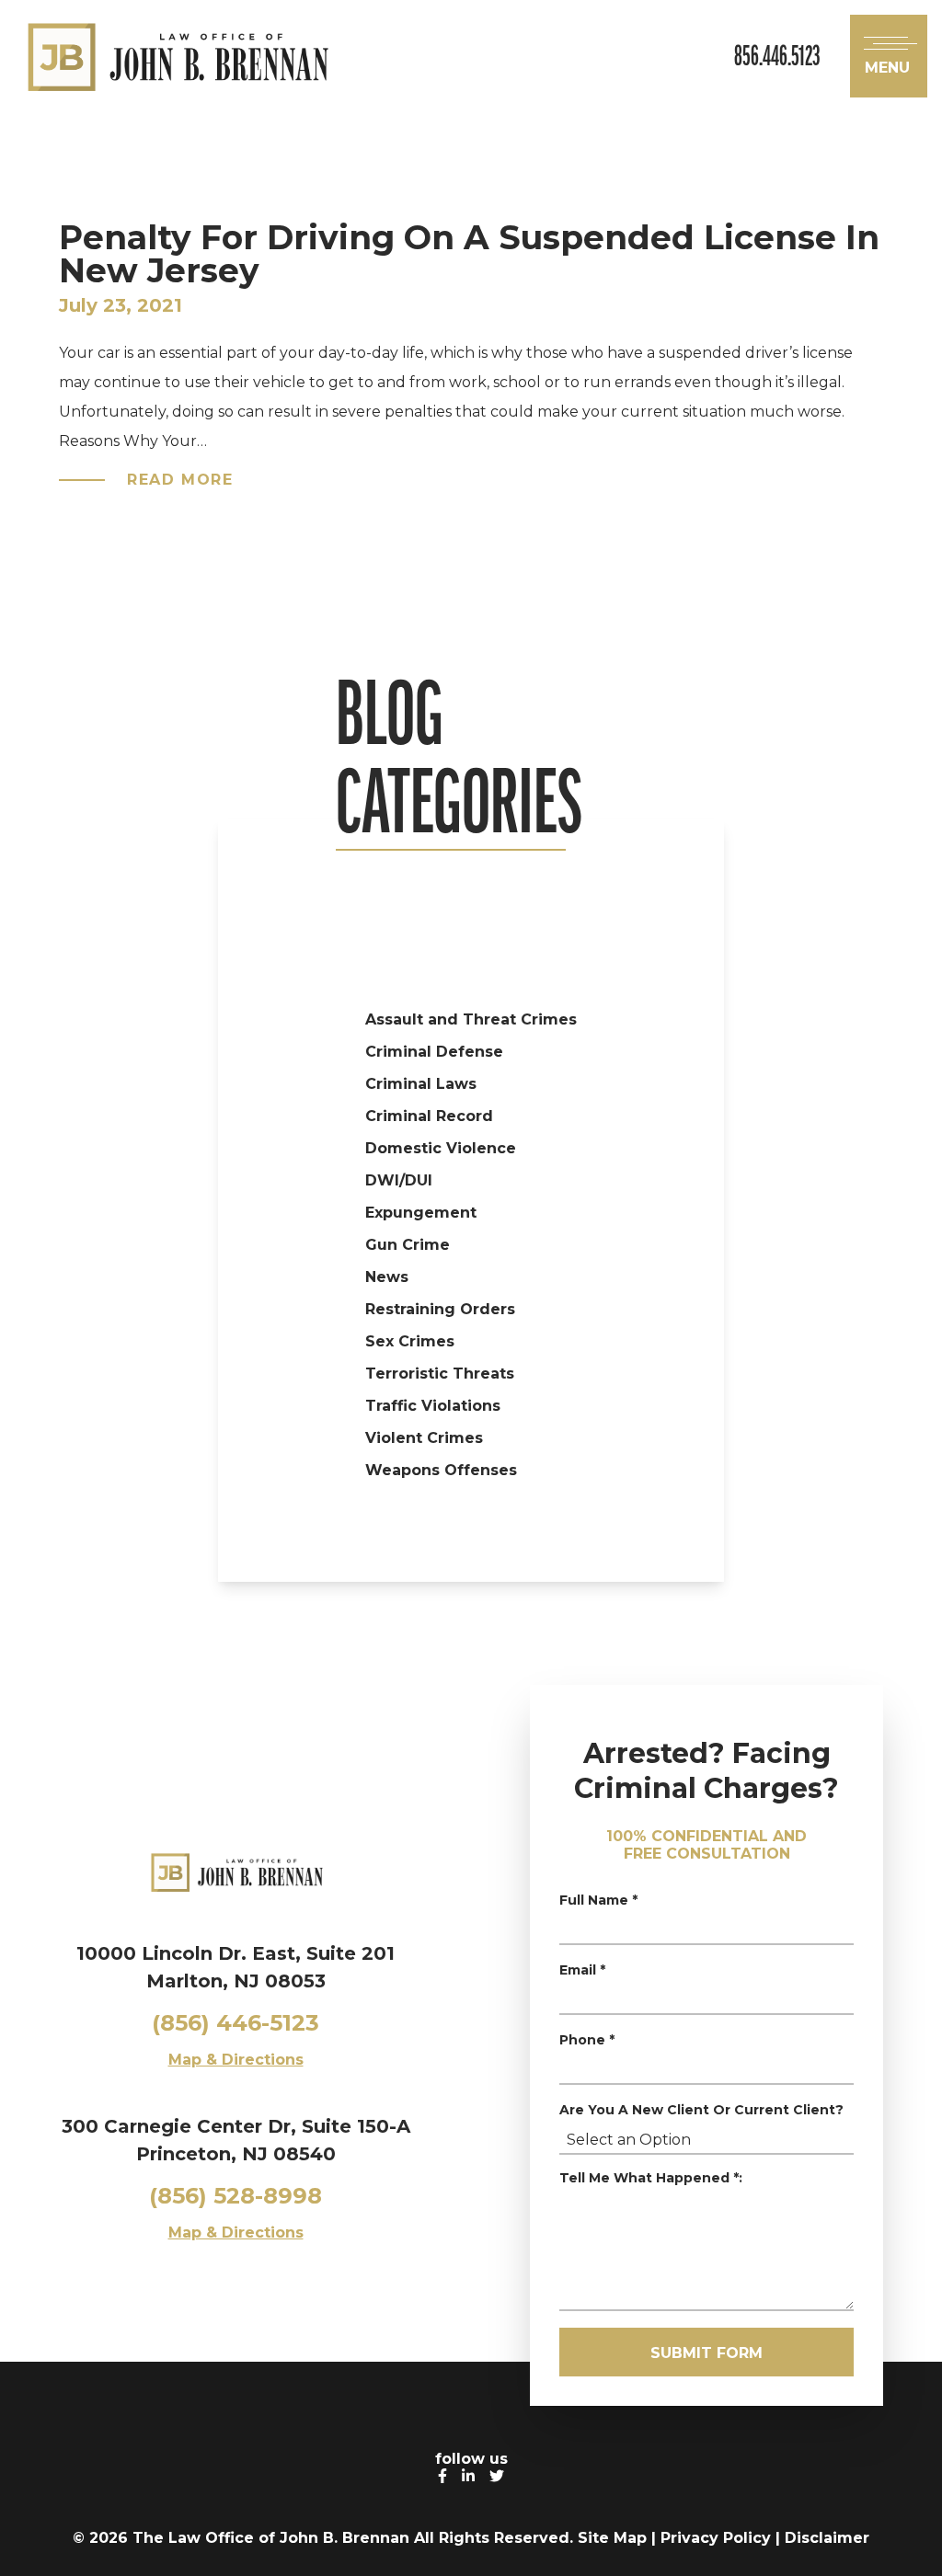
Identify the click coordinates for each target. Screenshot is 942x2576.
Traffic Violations (433, 1406)
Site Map (612, 2538)
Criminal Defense (434, 1052)
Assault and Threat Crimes (471, 1019)
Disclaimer (827, 2538)
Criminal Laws (421, 1084)
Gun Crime (408, 1245)
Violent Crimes (424, 1438)
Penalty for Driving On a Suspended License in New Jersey (469, 254)
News (387, 1277)
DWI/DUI (399, 1180)
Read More (180, 480)
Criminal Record (429, 1116)
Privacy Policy (716, 2538)
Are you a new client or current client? (701, 2110)
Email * (582, 1970)
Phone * (587, 2040)
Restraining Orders (440, 1309)
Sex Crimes (410, 1341)
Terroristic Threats (440, 1374)
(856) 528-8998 (235, 2196)
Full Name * (598, 1900)
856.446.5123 (777, 56)
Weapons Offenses (441, 1470)
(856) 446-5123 (235, 2023)
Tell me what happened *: (651, 2178)
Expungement (421, 1213)
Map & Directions (236, 2060)
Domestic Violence (441, 1148)
